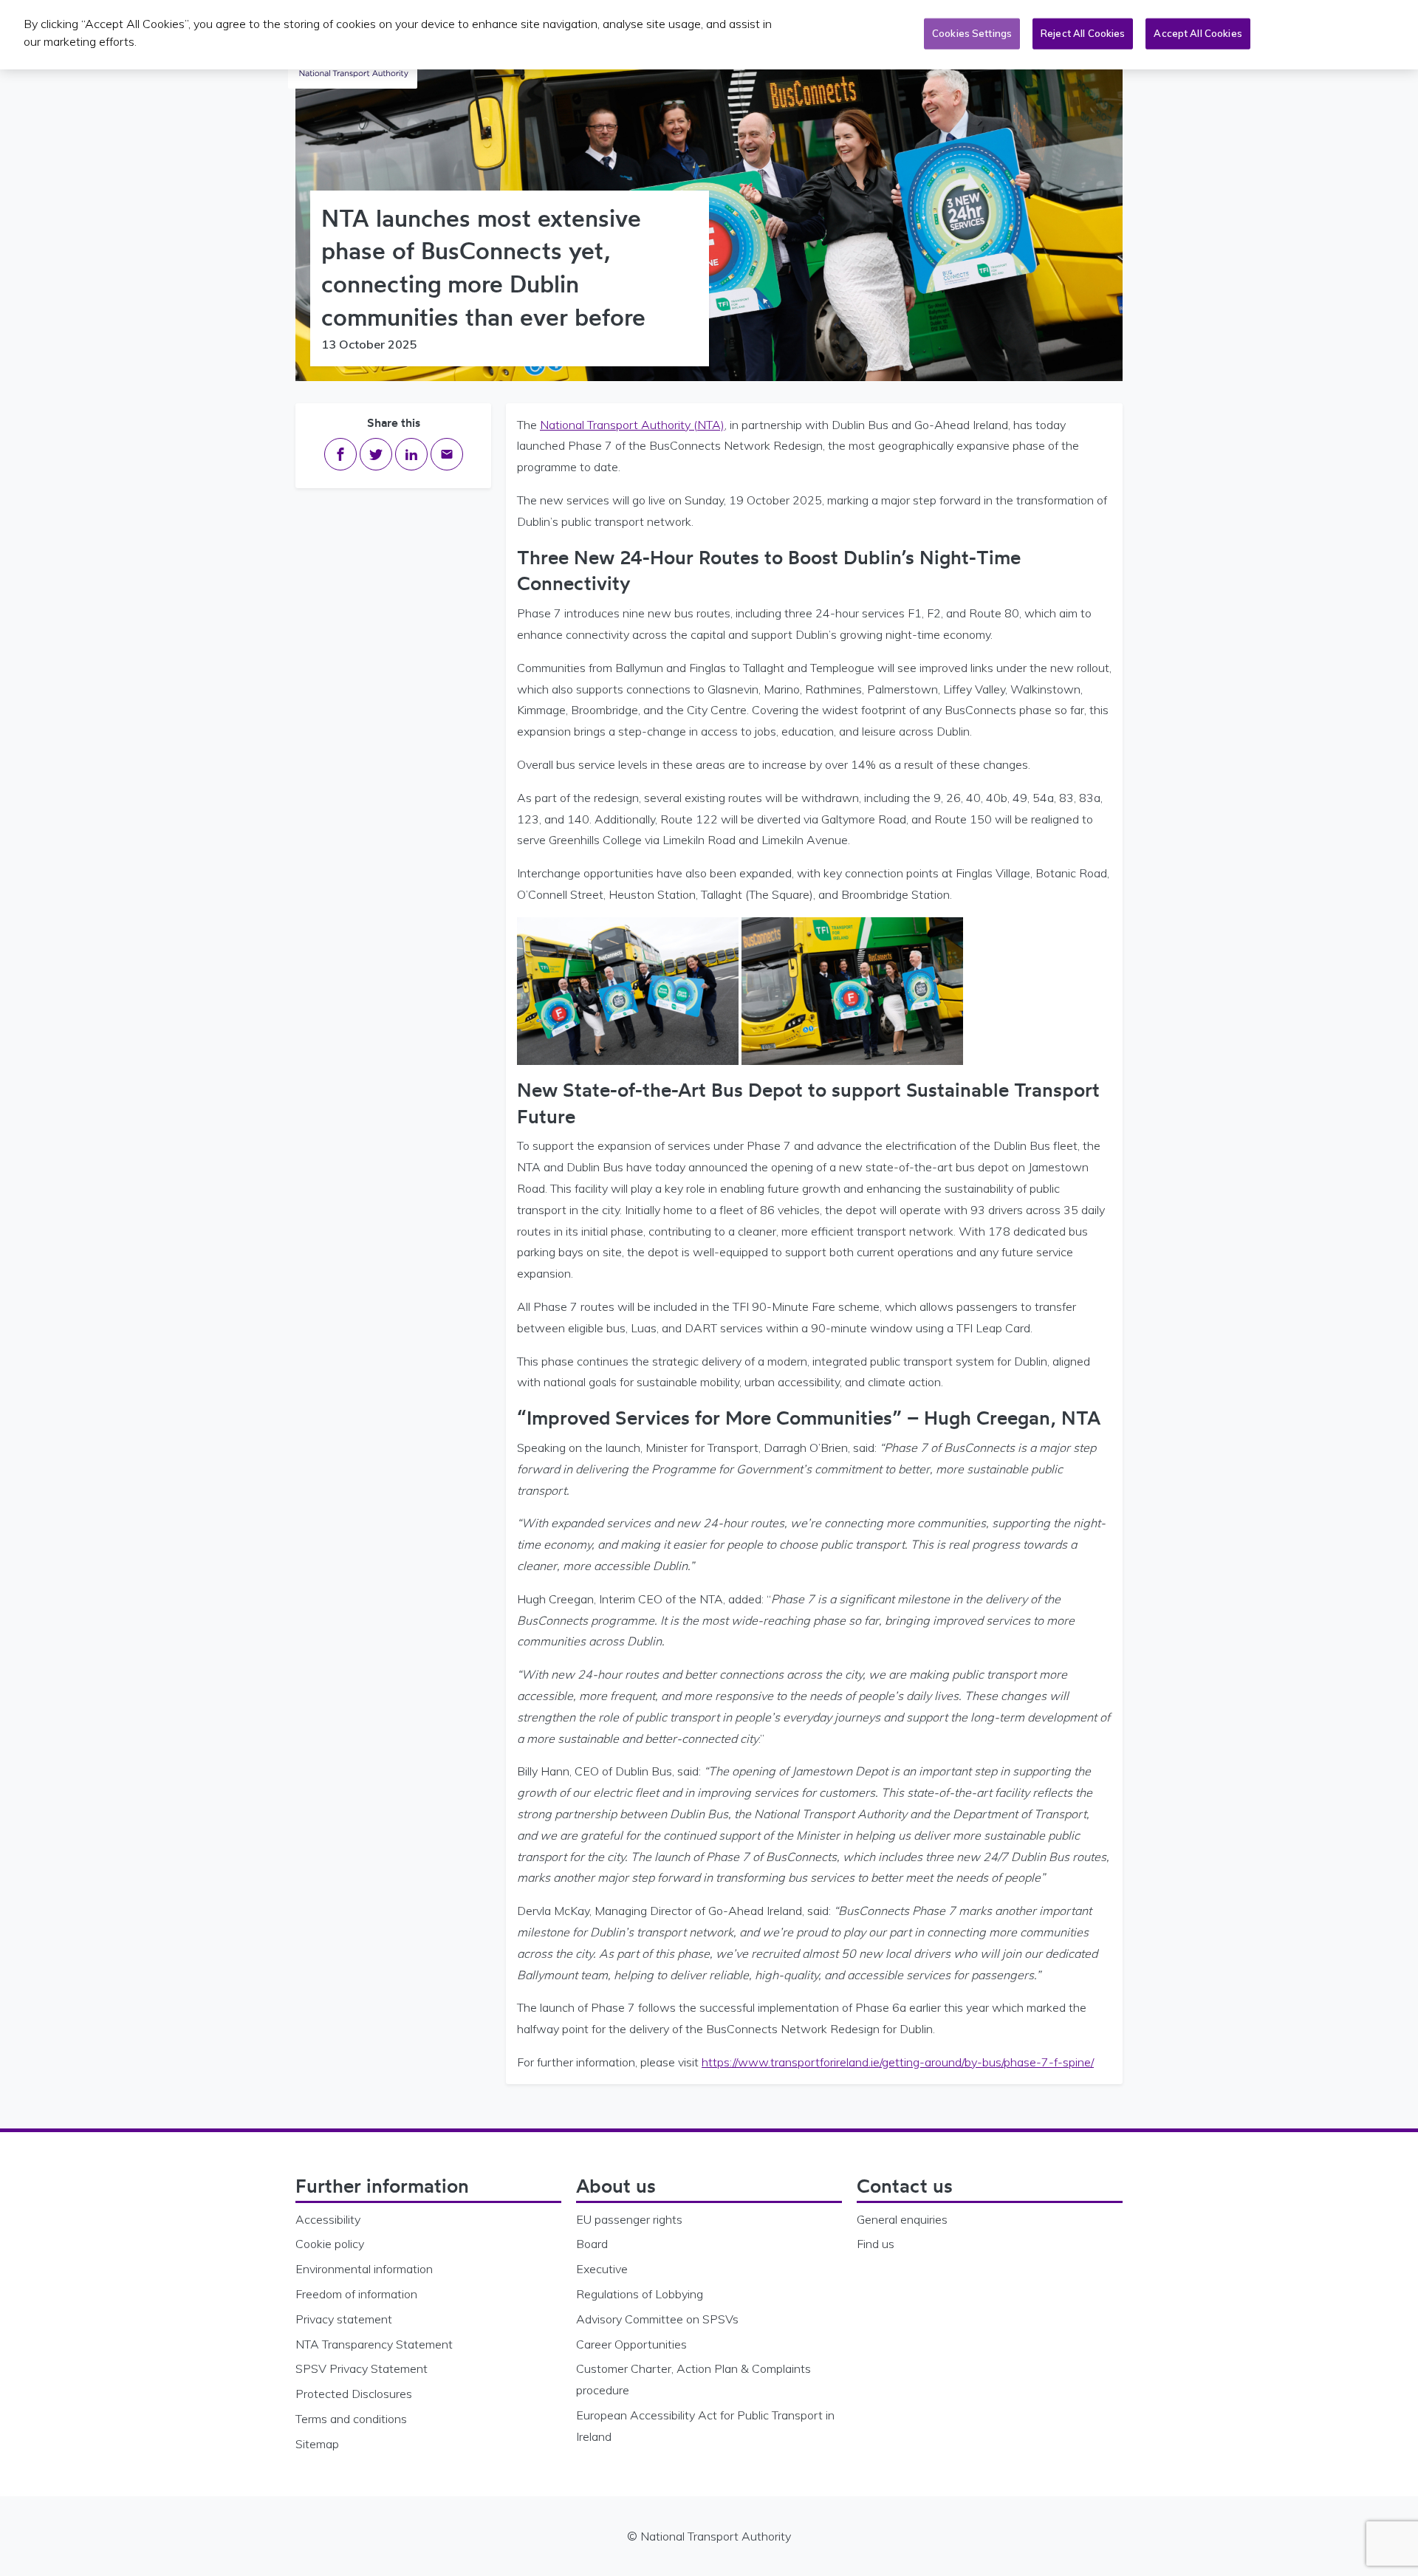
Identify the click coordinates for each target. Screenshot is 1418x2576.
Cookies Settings (972, 33)
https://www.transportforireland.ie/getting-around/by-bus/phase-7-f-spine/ (898, 2062)
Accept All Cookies (1198, 33)
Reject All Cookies (1083, 33)
